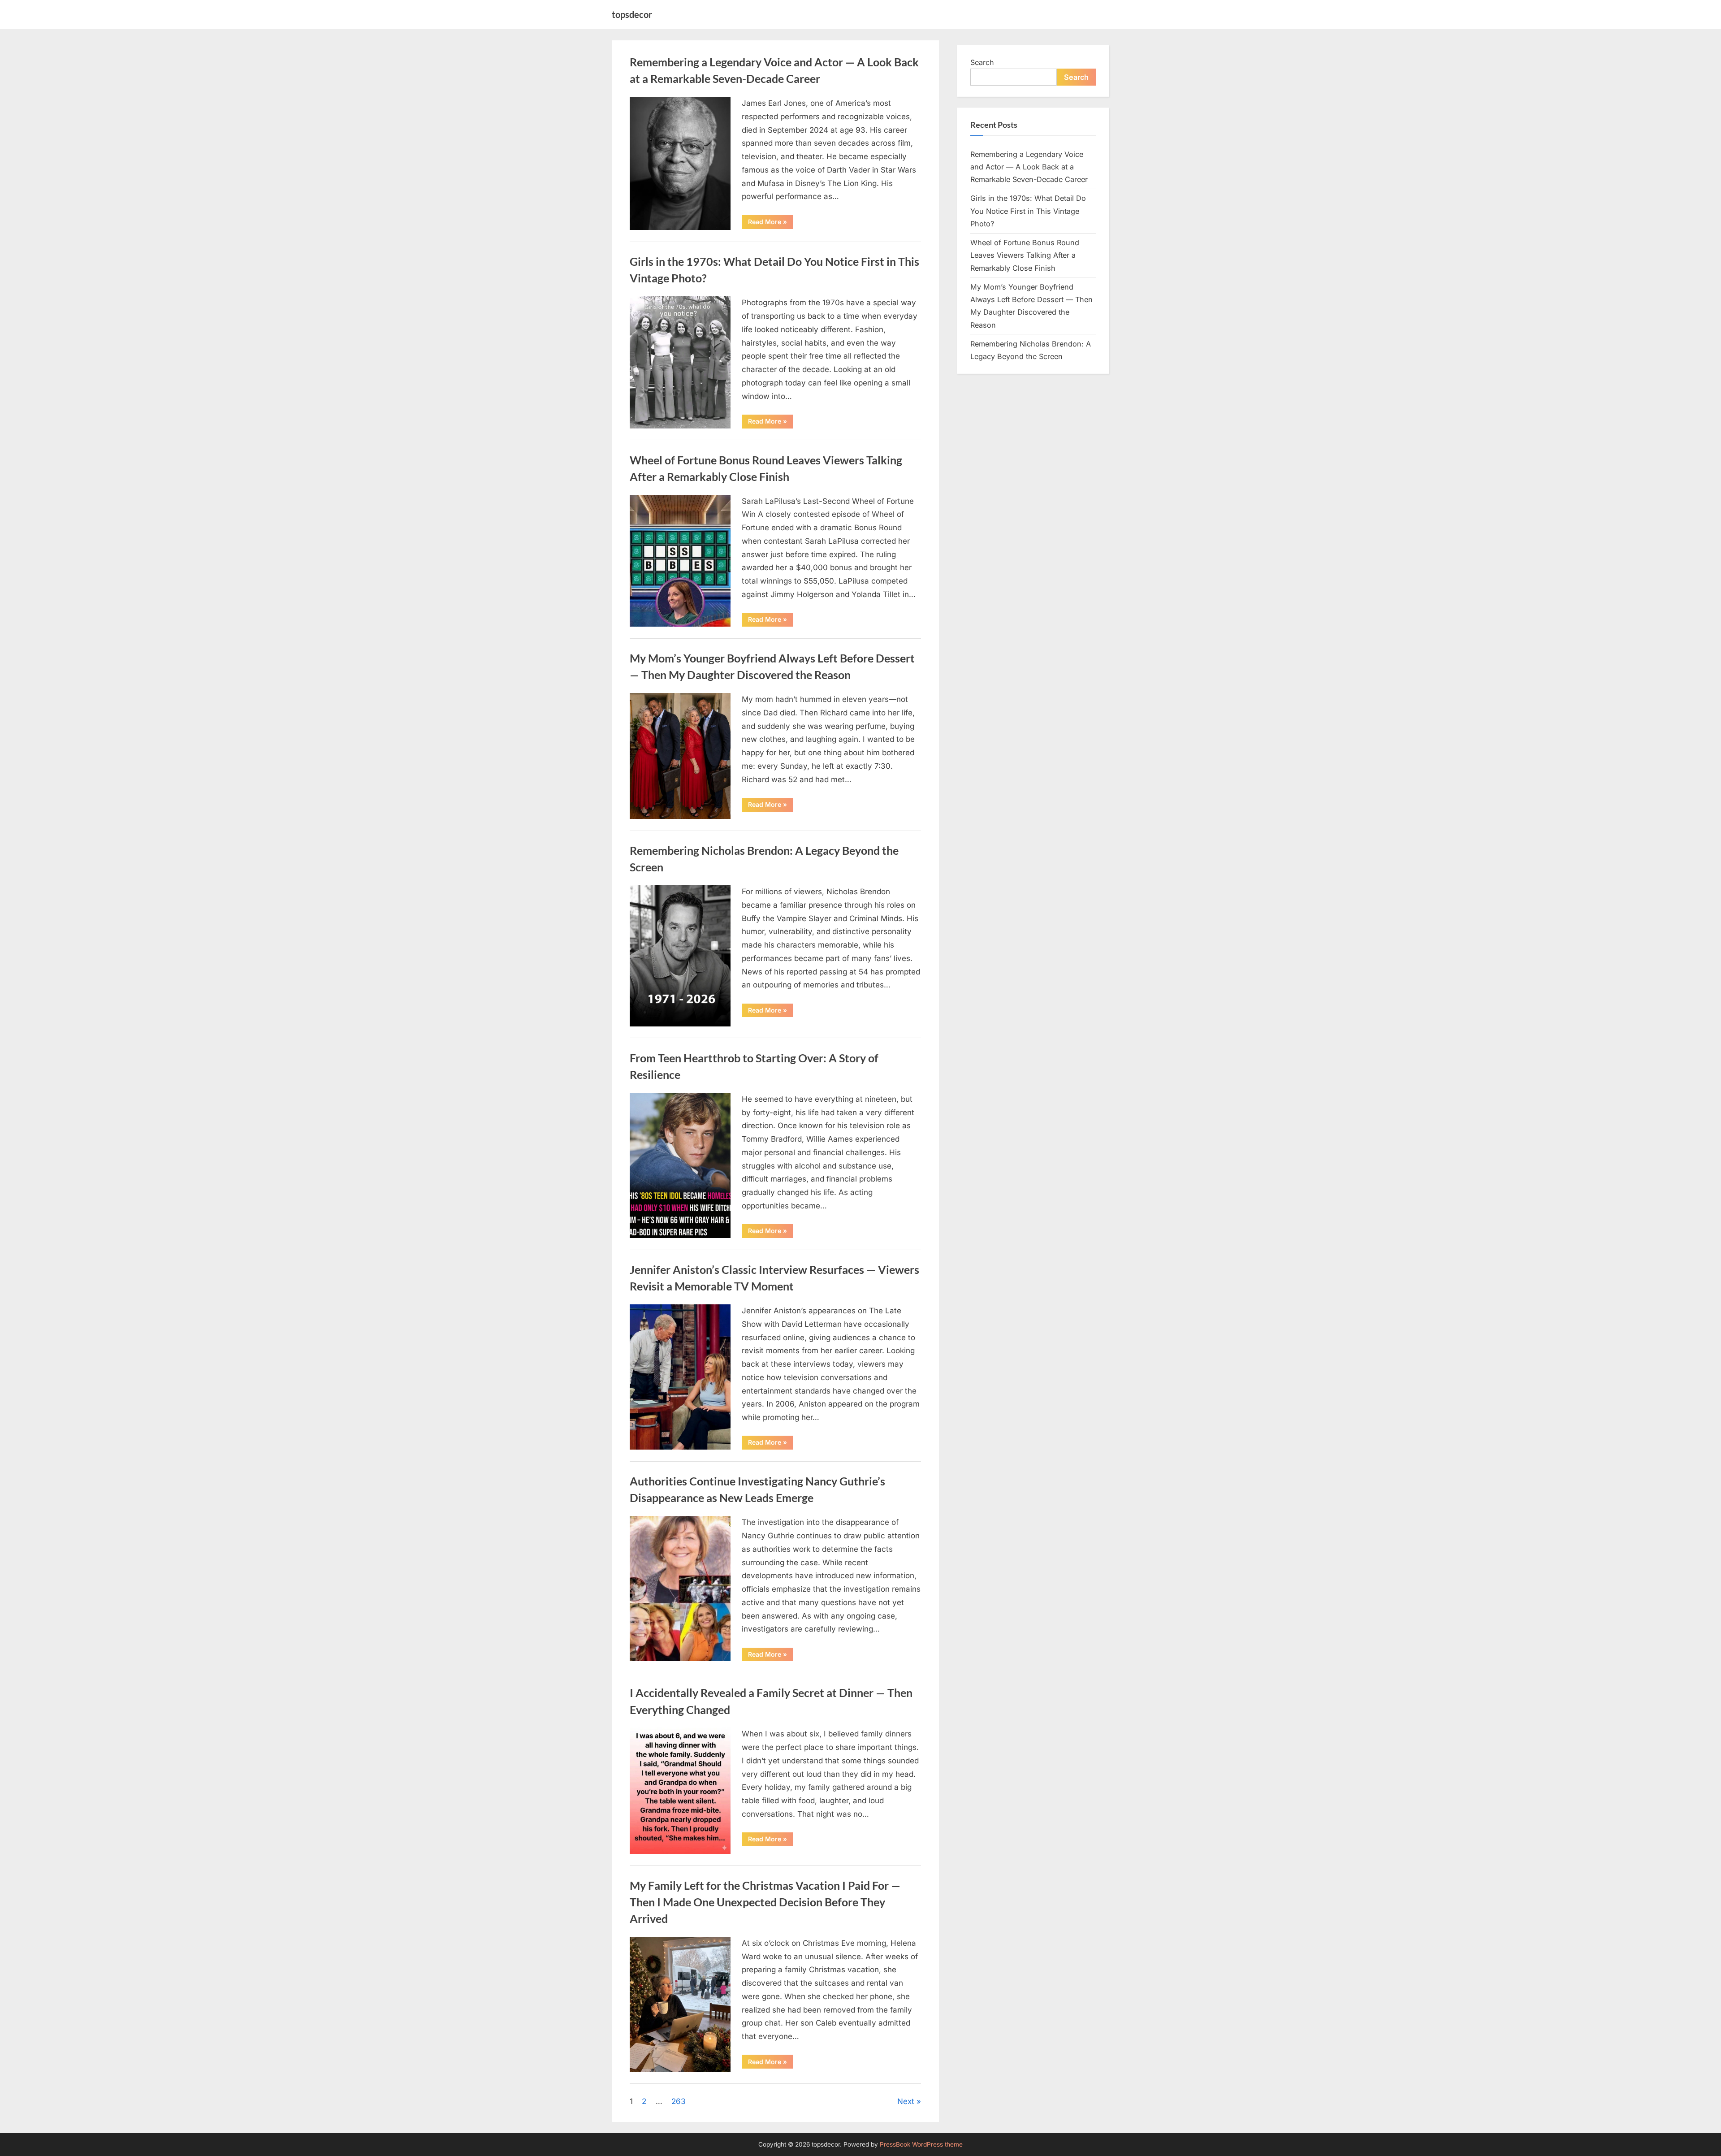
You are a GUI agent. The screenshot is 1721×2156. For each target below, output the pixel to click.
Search (982, 62)
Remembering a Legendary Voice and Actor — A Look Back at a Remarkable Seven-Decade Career (1029, 167)
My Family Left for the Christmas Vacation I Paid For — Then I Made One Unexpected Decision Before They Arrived (765, 1902)
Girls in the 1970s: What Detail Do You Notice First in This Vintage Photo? (1028, 211)
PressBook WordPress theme (921, 2144)
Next (906, 2101)
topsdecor (632, 14)
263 (679, 2101)
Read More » (771, 223)
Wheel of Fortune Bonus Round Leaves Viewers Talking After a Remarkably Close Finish (1025, 255)
